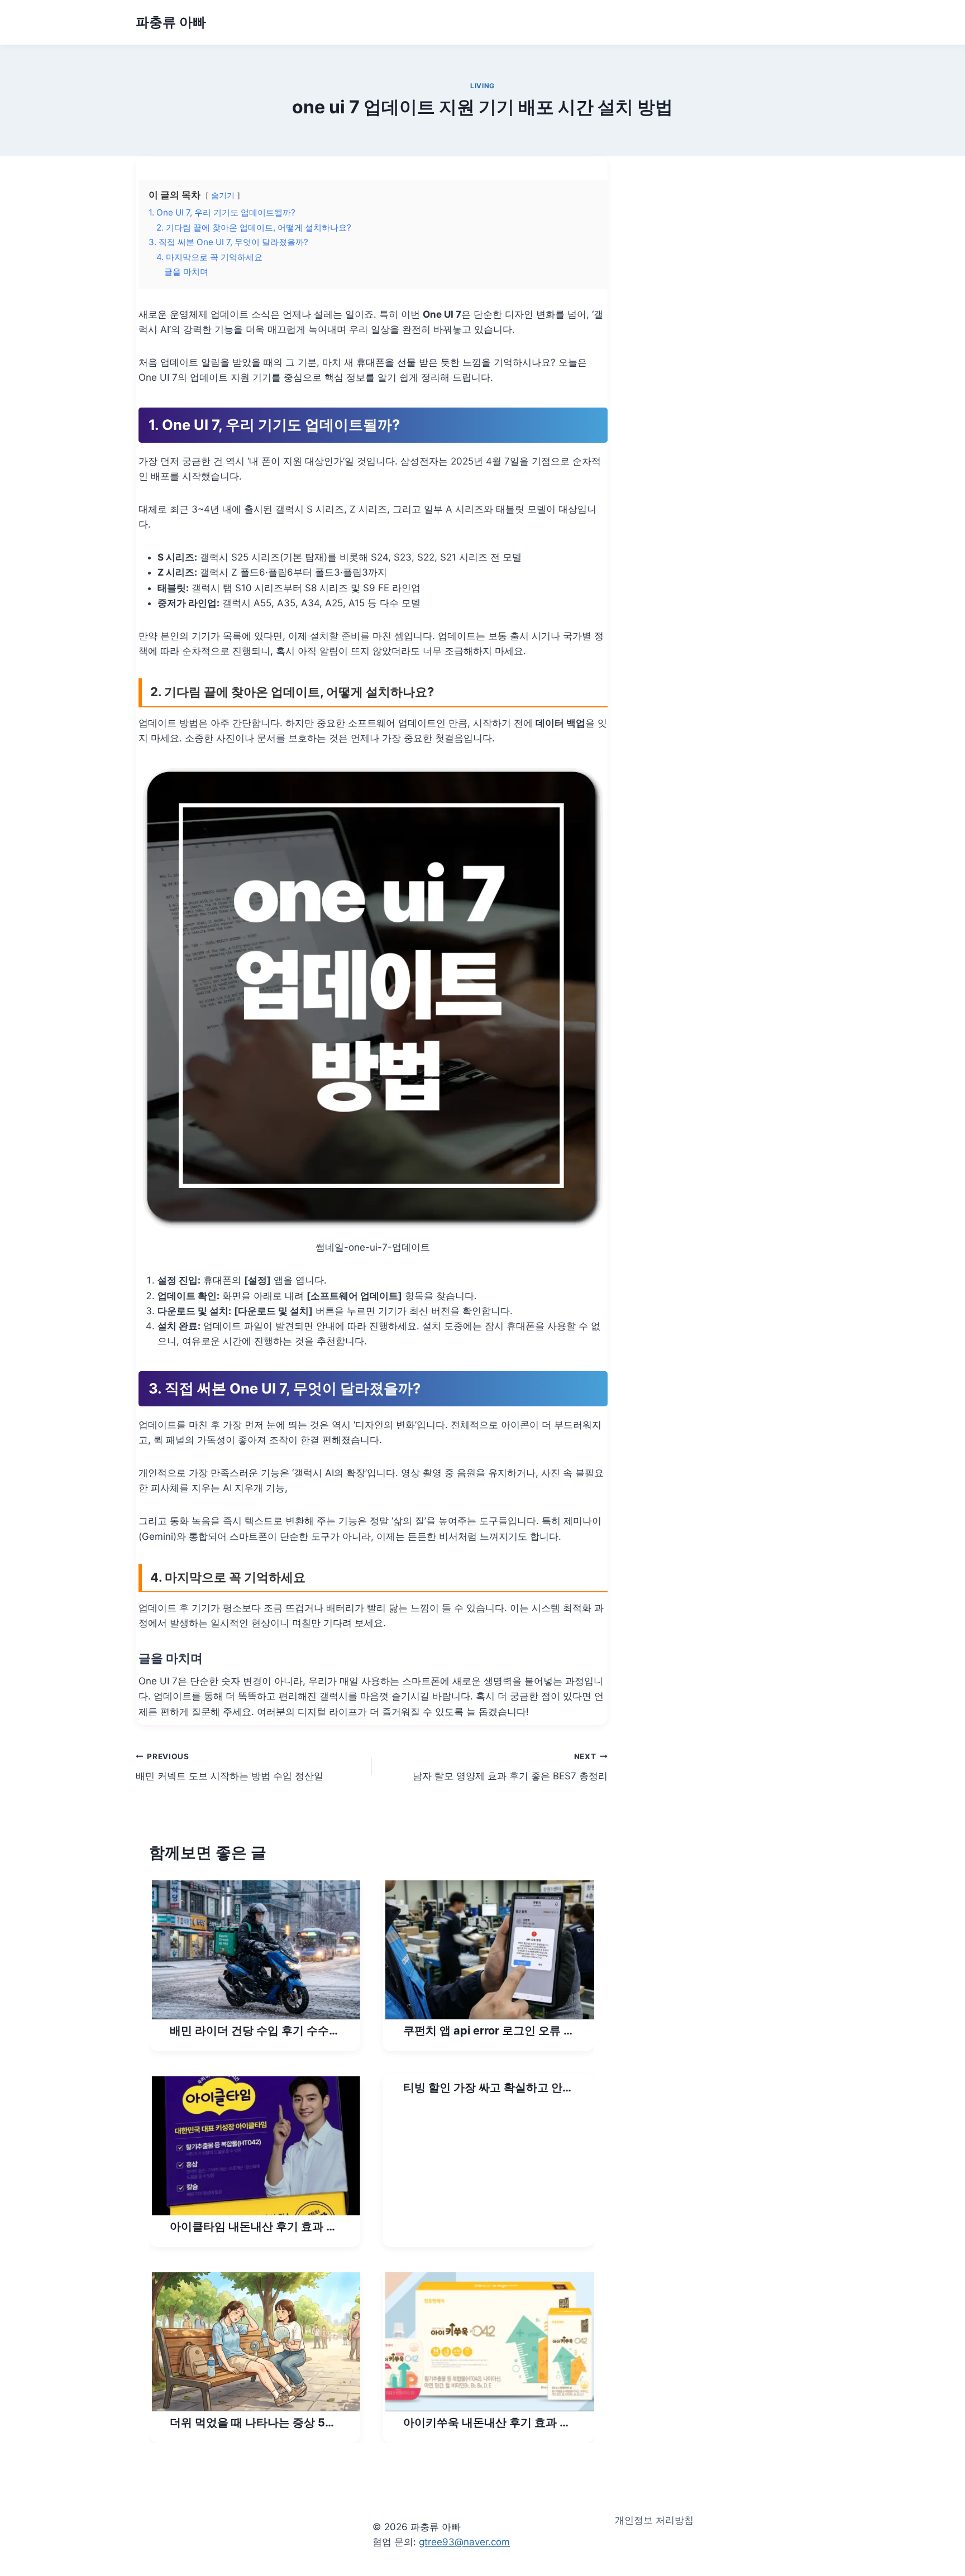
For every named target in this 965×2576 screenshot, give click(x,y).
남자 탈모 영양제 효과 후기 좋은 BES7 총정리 (510, 1767)
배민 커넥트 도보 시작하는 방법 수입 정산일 (230, 1767)
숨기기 (223, 195)
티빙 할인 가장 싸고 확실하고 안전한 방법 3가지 (488, 2088)
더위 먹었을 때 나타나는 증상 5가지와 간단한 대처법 (253, 2423)
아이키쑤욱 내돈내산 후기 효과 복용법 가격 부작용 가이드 (487, 2423)
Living (482, 86)
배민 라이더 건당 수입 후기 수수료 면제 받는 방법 (255, 2031)
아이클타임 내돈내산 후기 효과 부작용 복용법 (254, 2227)
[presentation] (256, 1950)
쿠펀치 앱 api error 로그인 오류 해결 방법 (489, 2031)
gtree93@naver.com (464, 2542)
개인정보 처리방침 (654, 2520)
